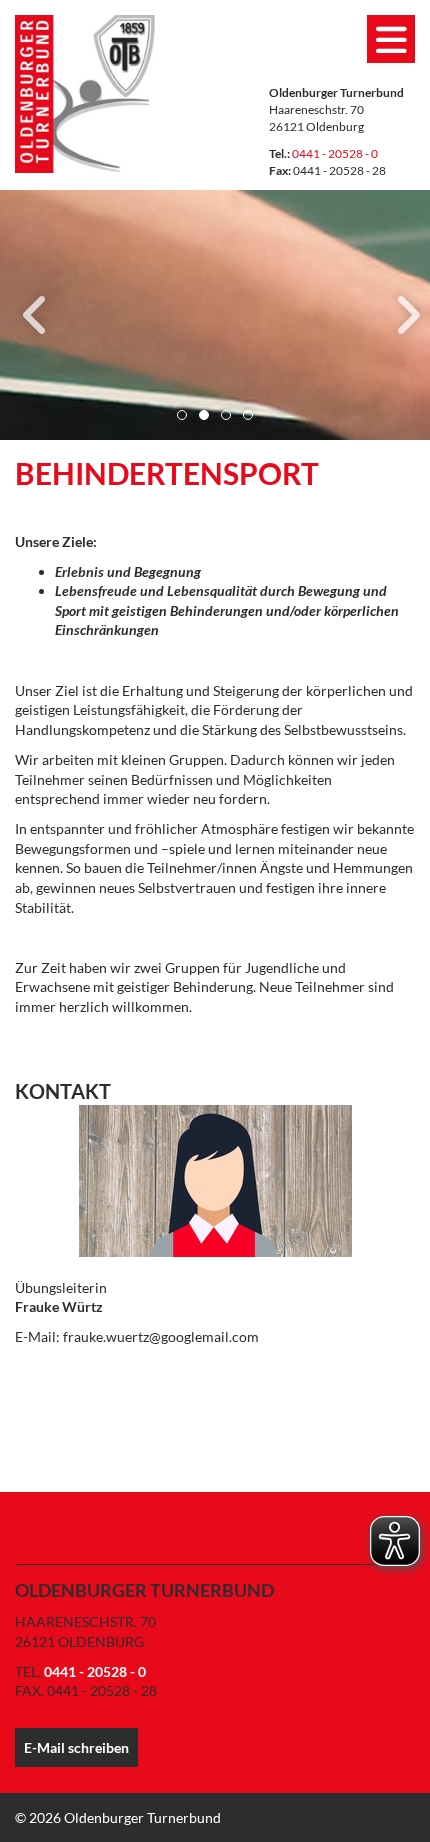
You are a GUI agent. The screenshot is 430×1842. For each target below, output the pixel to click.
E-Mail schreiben (76, 1747)
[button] (182, 415)
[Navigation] (391, 39)
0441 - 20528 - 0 (335, 153)
